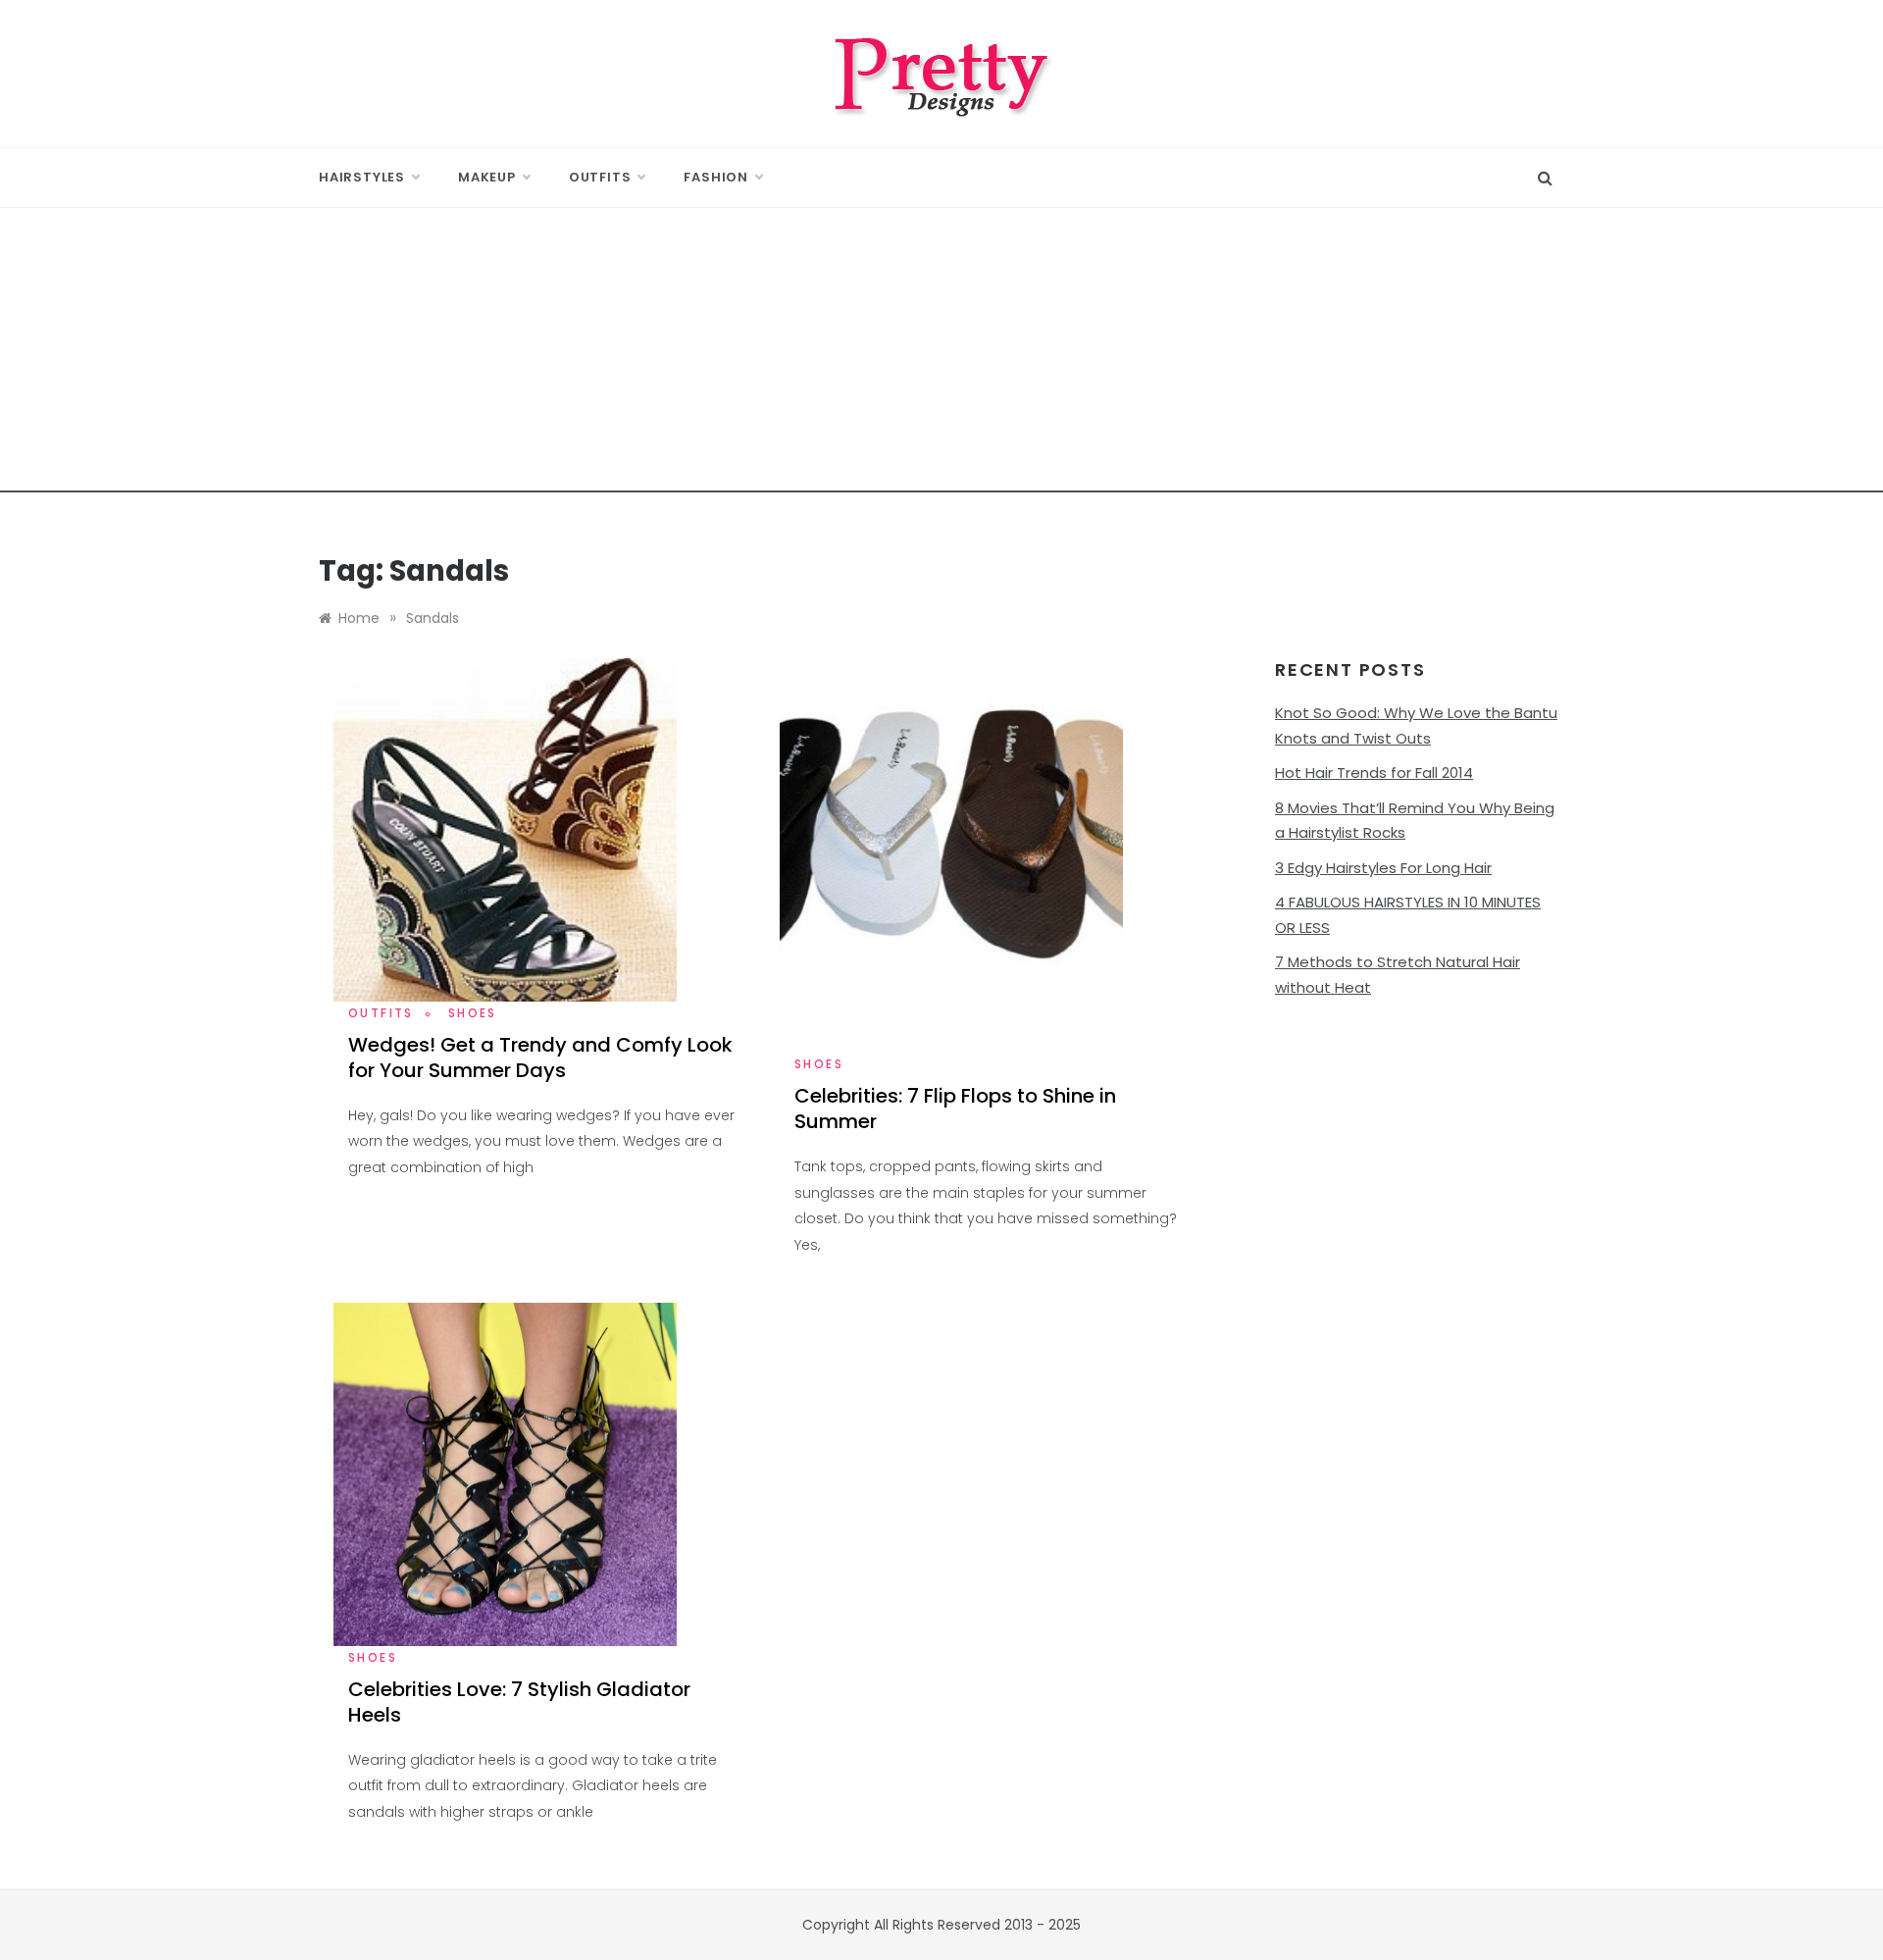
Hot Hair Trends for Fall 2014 (1374, 773)
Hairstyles (362, 177)
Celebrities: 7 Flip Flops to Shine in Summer (955, 1109)
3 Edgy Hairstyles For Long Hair (1383, 868)
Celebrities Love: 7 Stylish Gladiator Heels (519, 1702)
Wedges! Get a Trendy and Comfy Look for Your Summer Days (540, 1057)
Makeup (487, 177)
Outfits (600, 177)
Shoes (473, 1013)
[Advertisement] (941, 355)
